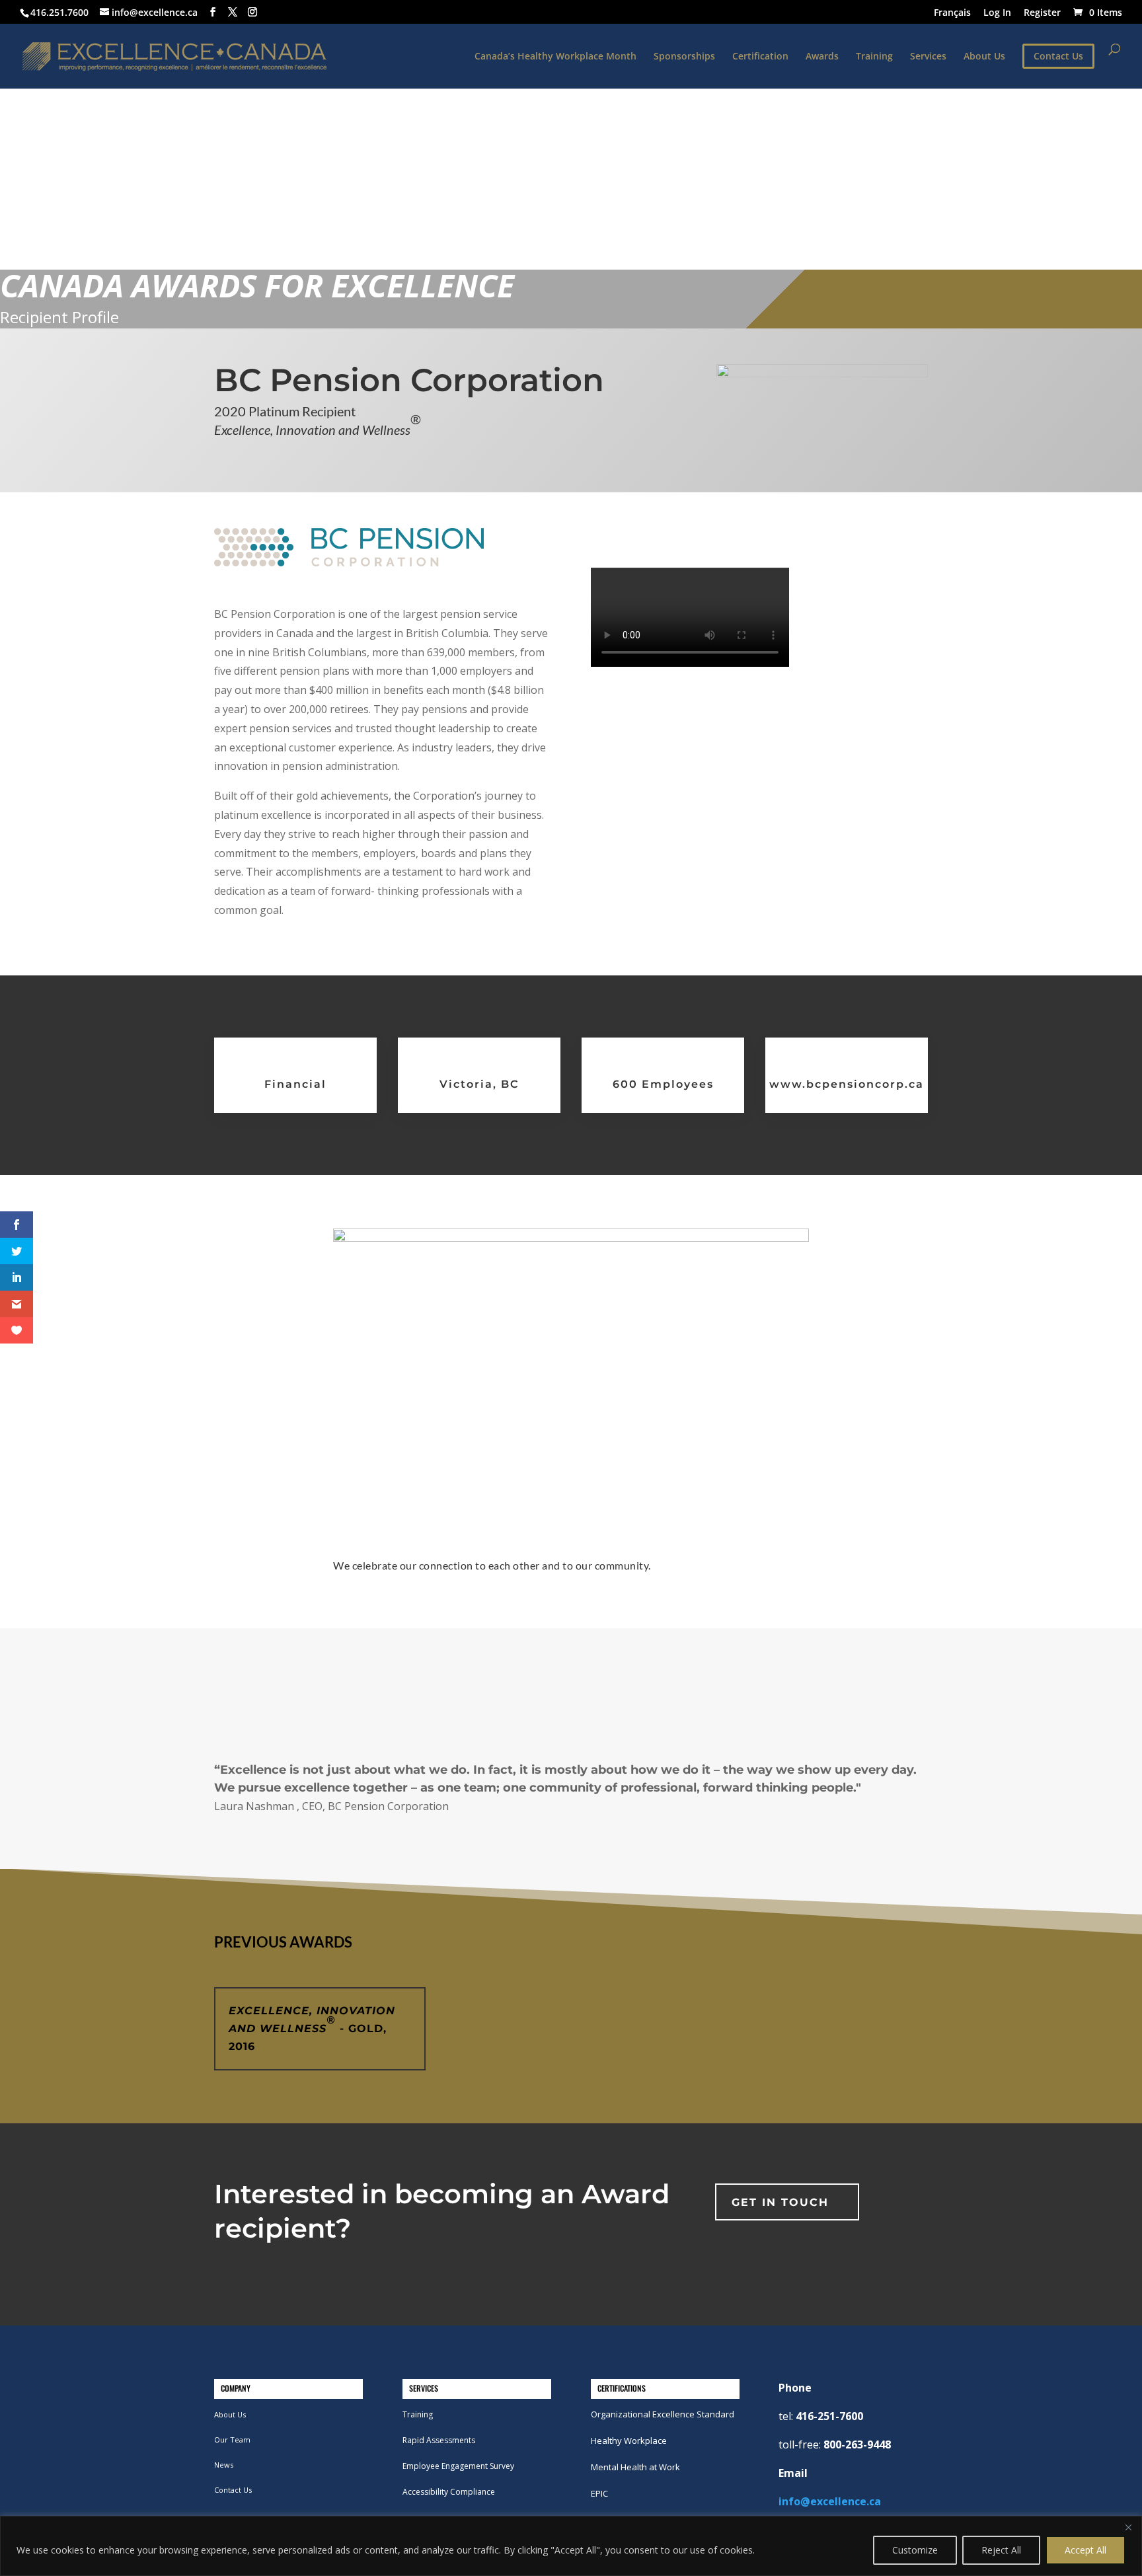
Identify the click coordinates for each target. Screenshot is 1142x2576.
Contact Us (233, 2490)
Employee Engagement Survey (458, 2466)
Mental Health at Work (635, 2467)
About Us (984, 57)
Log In (997, 13)
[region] (571, 2546)
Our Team (232, 2440)
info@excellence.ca (830, 2501)
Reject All (1001, 2550)
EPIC (599, 2493)
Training (874, 57)
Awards (822, 57)
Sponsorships (684, 57)
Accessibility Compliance (449, 2492)
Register (1042, 13)
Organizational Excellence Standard (663, 2414)
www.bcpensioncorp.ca (847, 1084)
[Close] (1128, 2527)
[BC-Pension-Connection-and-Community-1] (571, 1238)
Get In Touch (780, 2202)
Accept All (1085, 2550)
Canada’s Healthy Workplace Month (555, 57)
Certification (760, 57)
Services (928, 57)
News (224, 2465)
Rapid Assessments (439, 2440)
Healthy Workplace (629, 2441)
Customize (915, 2550)
